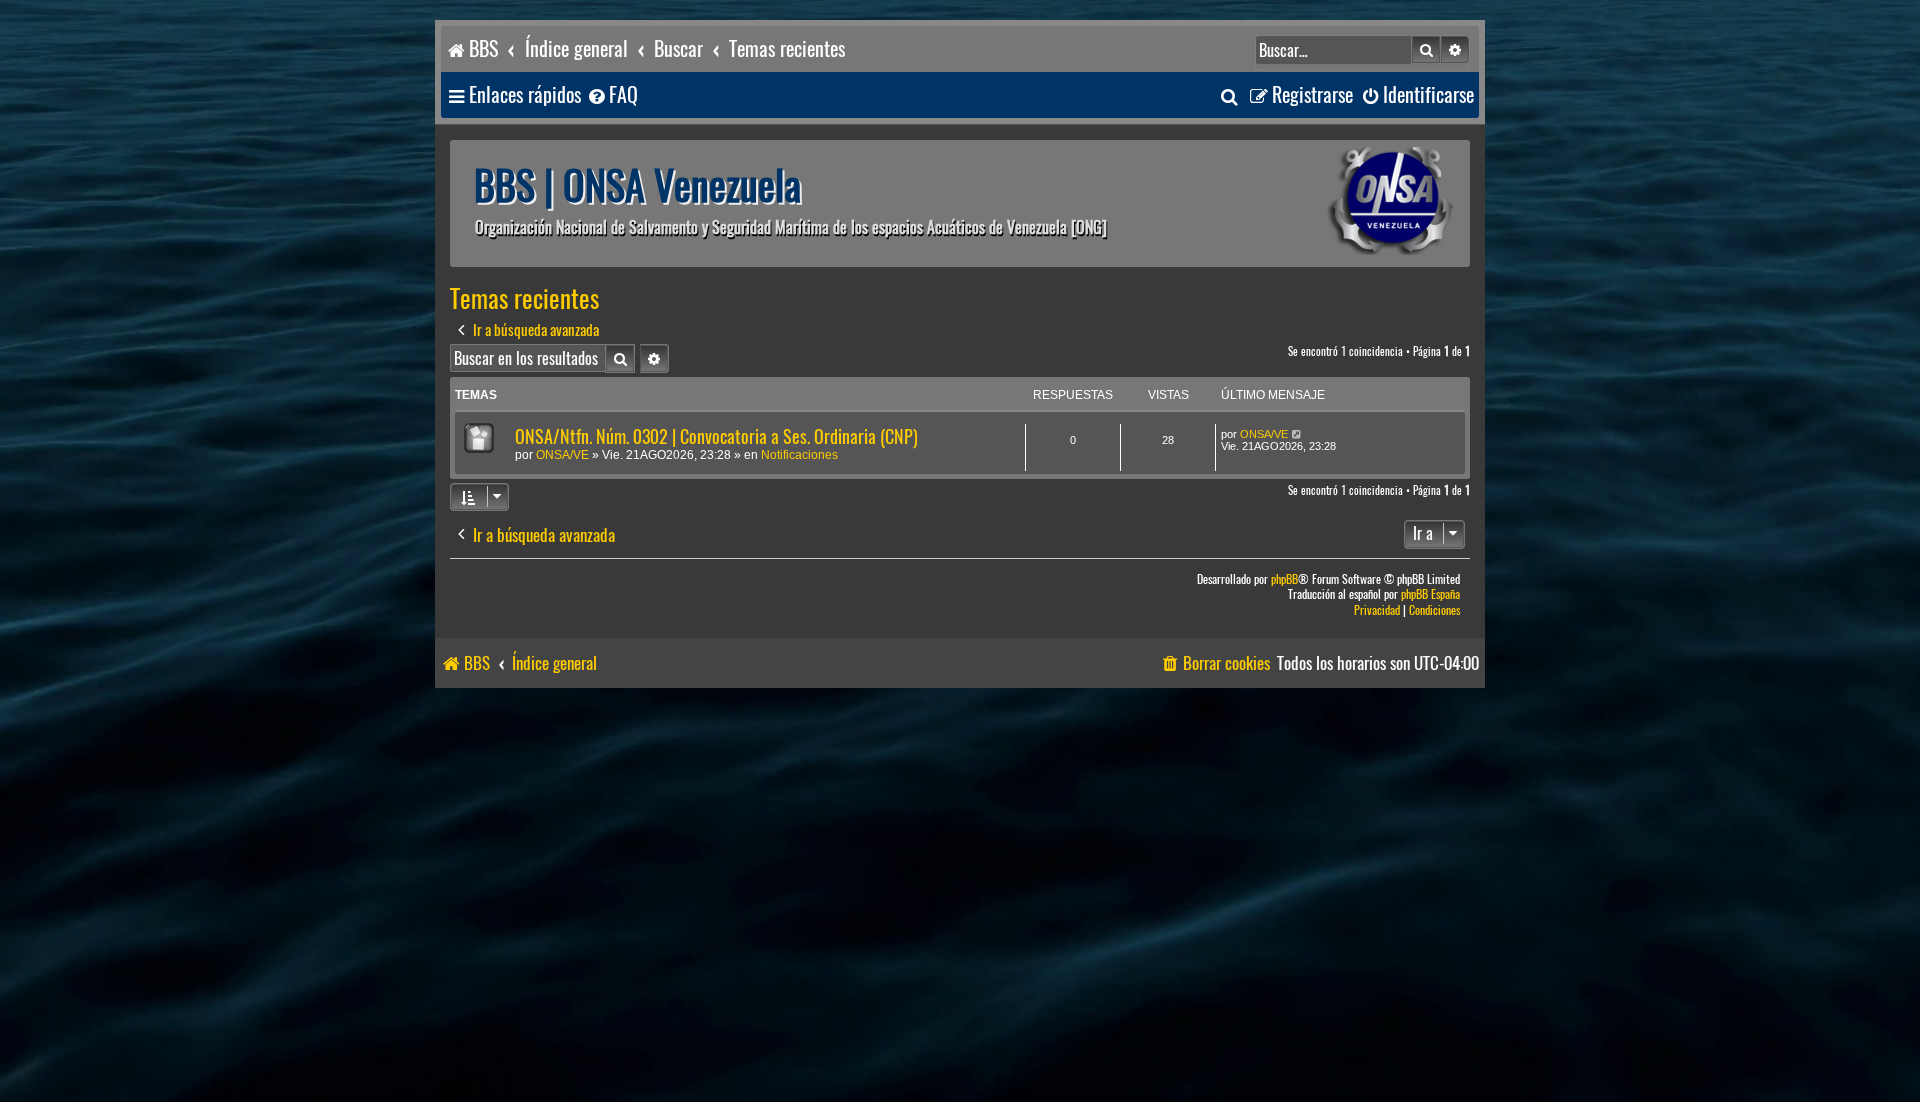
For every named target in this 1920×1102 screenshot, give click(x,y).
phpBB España (1430, 594)
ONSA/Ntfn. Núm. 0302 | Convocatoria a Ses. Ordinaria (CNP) (716, 436)
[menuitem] (612, 95)
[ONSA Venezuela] (1345, 203)
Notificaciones (799, 455)
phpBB (1284, 579)
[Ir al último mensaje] (1297, 434)
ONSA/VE (562, 455)
